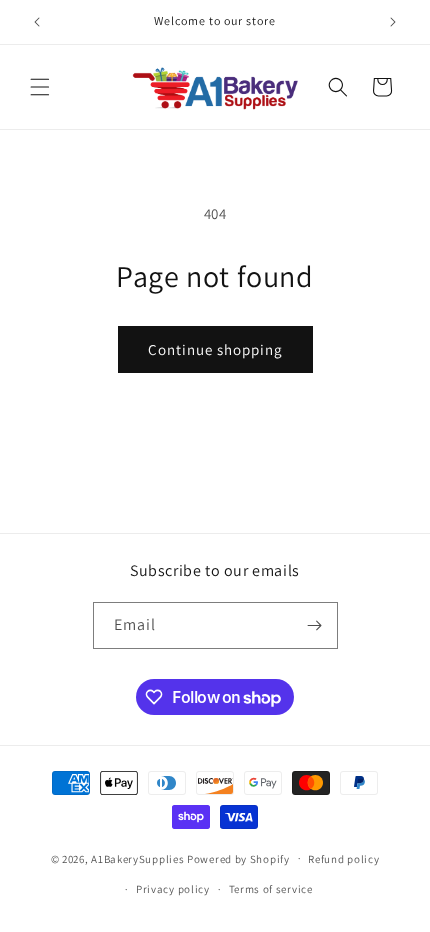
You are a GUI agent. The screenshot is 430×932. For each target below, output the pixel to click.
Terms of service (271, 889)
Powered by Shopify (238, 858)
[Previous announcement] (37, 22)
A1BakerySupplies (137, 858)
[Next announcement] (393, 22)
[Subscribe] (315, 625)
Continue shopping (215, 349)
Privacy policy (173, 889)
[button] (40, 87)
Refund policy (343, 859)
